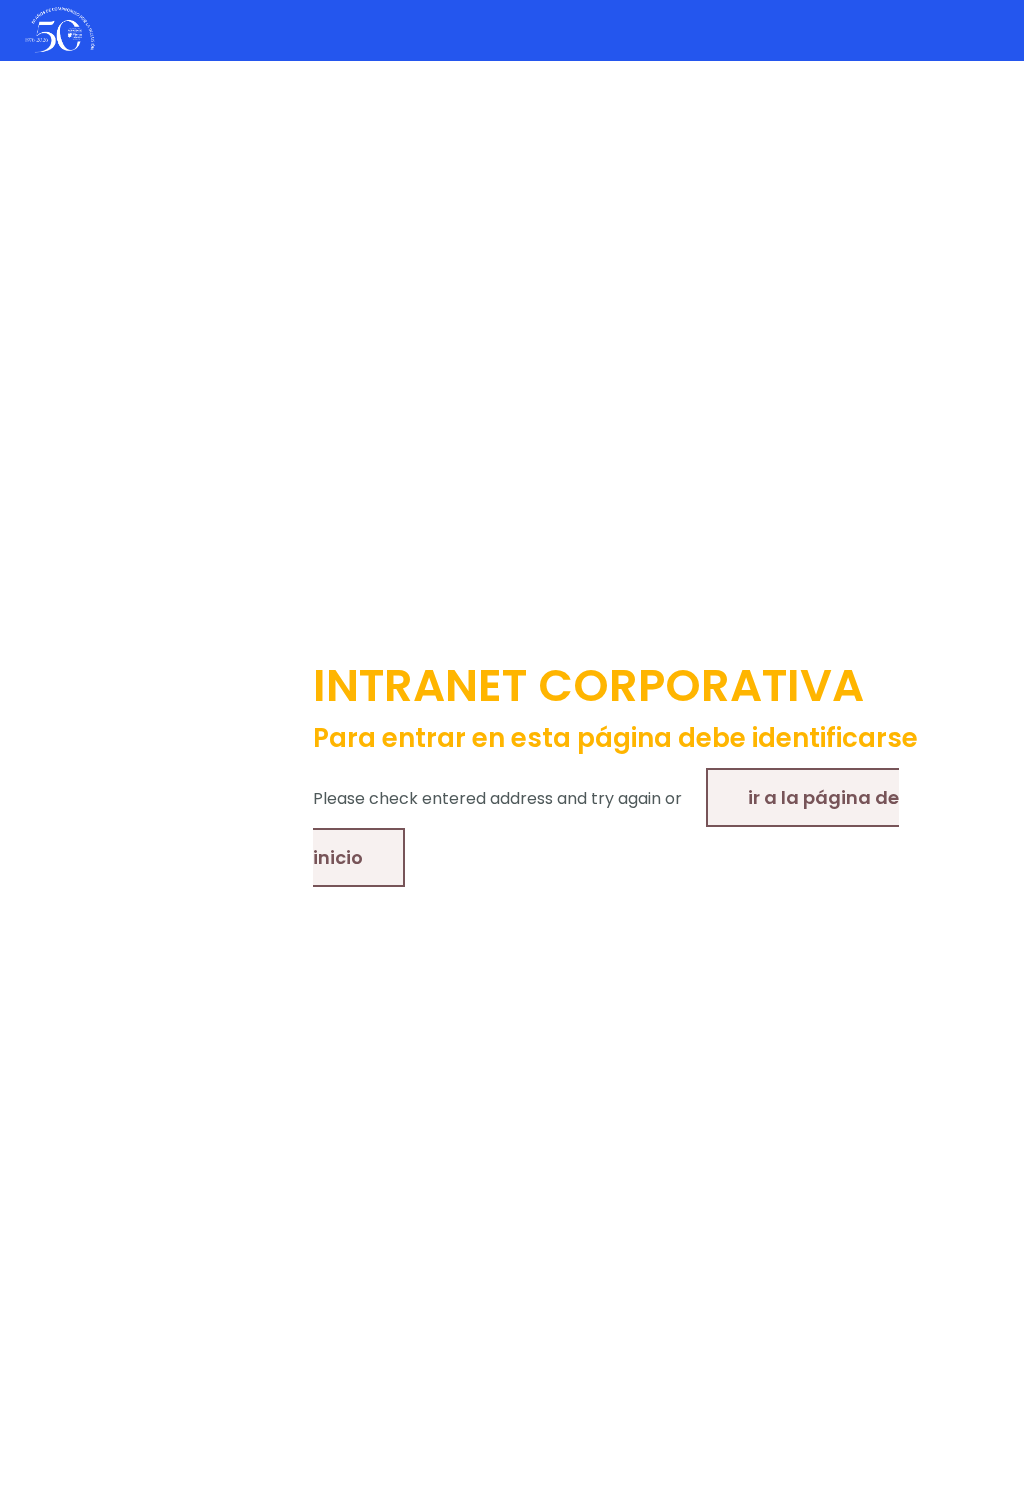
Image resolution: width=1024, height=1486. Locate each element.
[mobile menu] (992, 30)
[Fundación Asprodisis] (60, 30)
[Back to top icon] (928, 1445)
